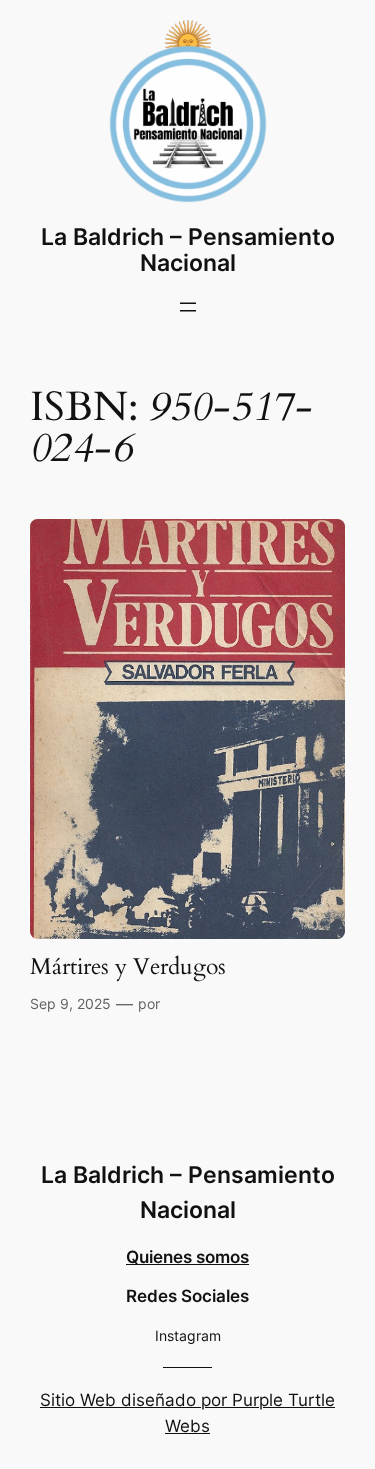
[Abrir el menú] (188, 307)
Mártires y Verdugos (128, 967)
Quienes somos (187, 1257)
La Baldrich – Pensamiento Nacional (188, 249)
